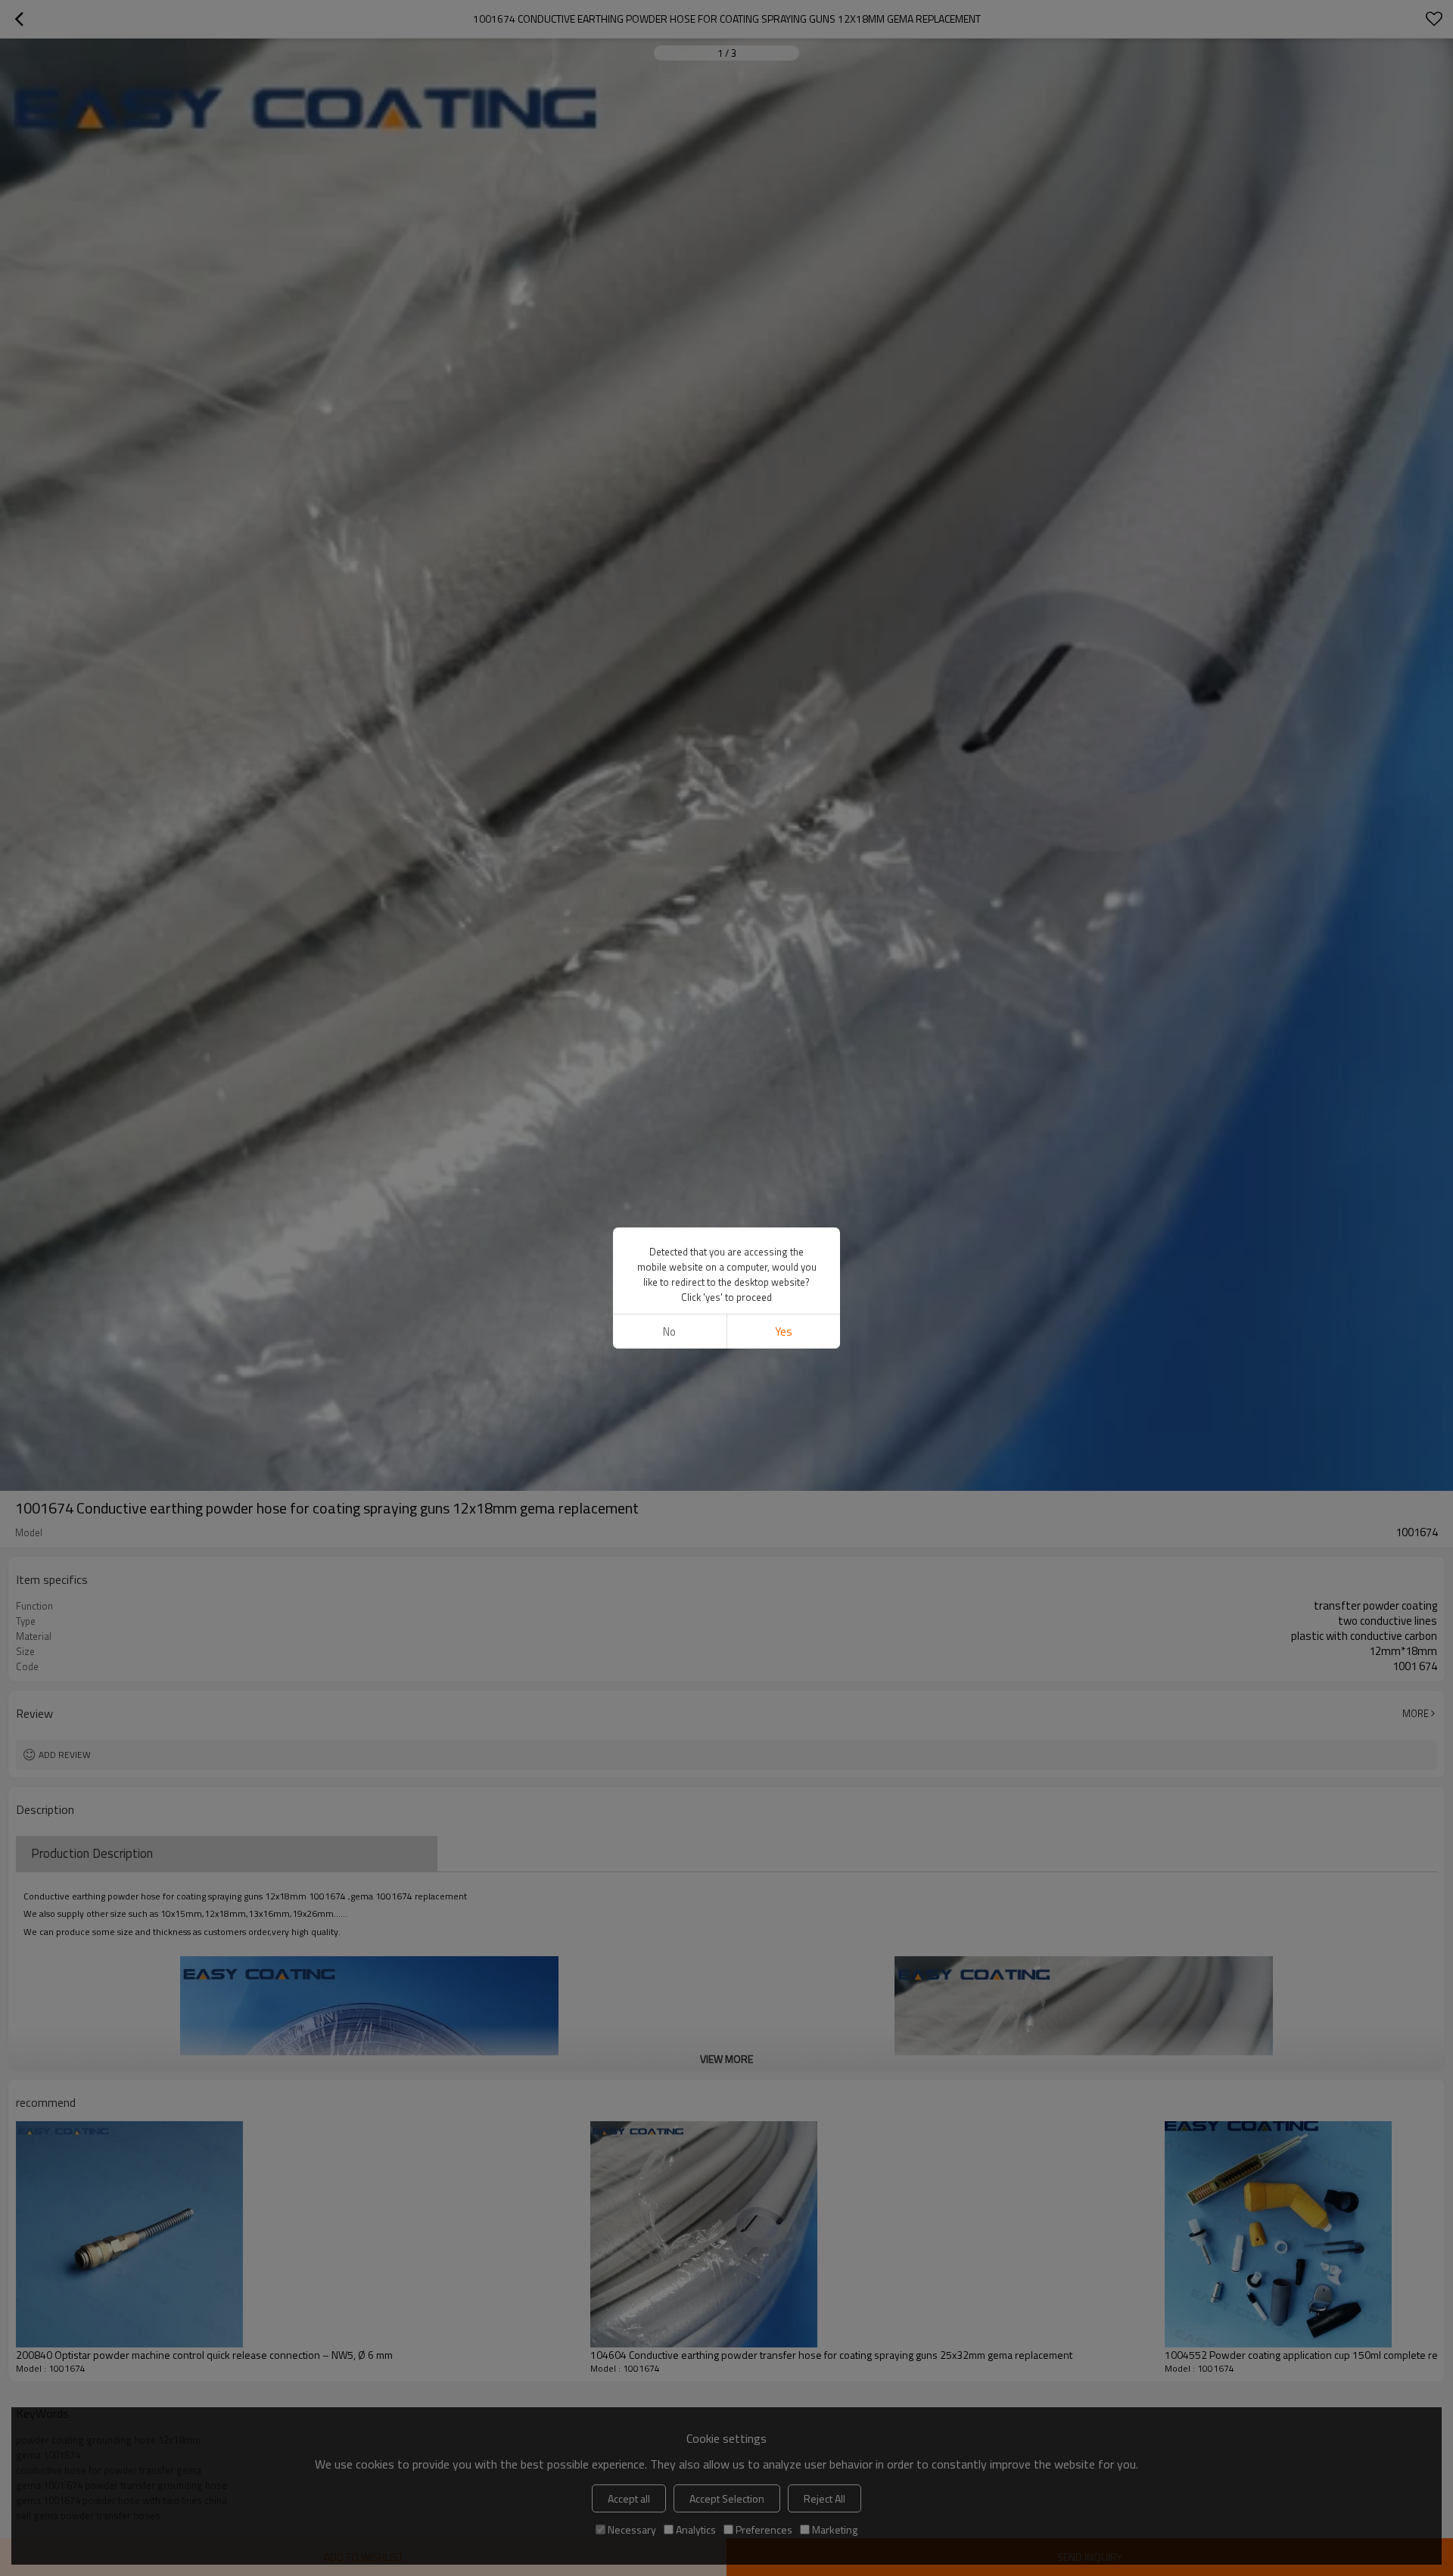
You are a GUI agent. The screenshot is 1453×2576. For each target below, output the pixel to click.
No (669, 1332)
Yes (784, 1332)
